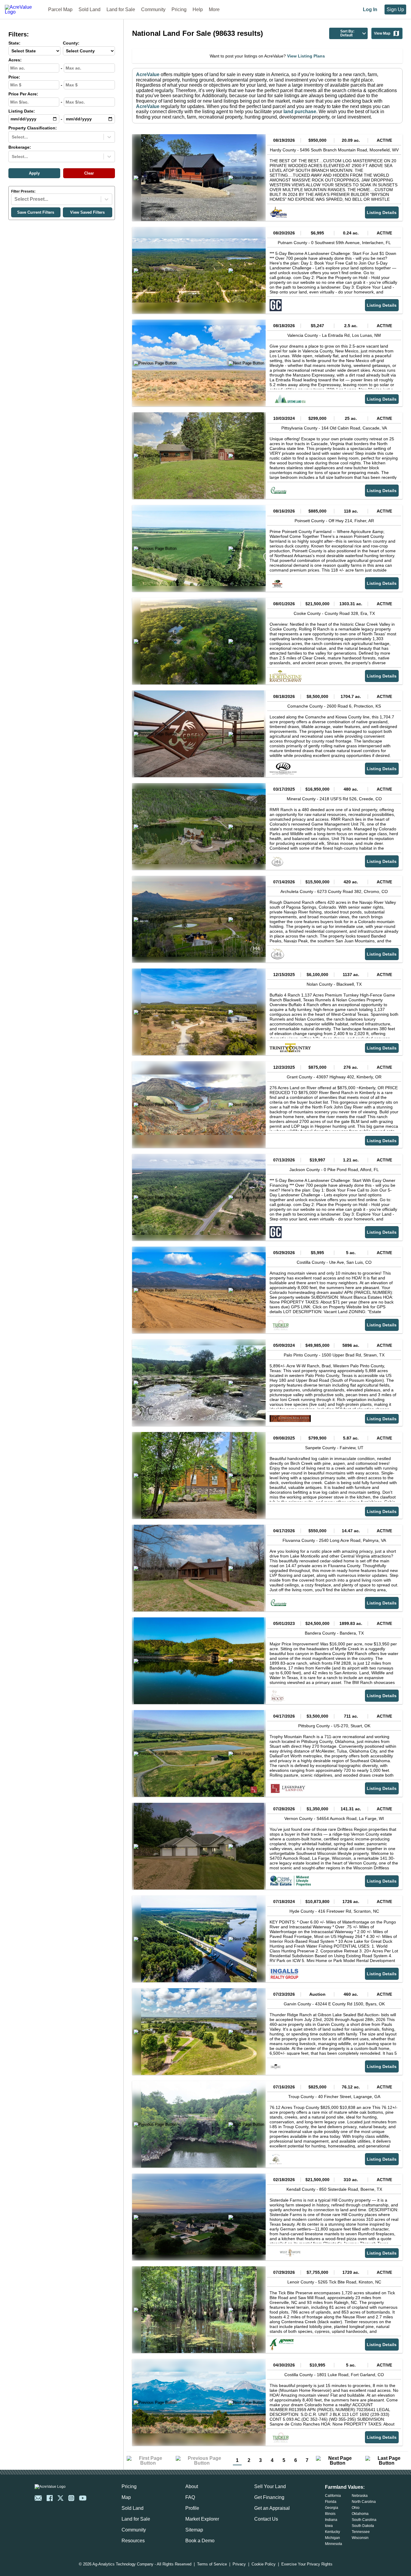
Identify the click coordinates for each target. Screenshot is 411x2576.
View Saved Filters (87, 212)
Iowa (329, 2526)
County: (71, 43)
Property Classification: (33, 128)
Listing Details (382, 212)
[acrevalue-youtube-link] (83, 2498)
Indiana (331, 2520)
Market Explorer (202, 2519)
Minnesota (334, 2544)
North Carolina (364, 2502)
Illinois (330, 2514)
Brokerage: (20, 147)
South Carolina (364, 2520)
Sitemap (194, 2530)
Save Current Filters (36, 212)
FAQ (190, 2497)
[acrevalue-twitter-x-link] (60, 2498)
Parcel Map (60, 9)
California (333, 2496)
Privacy (239, 2564)
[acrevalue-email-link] (38, 2498)
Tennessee (361, 2532)
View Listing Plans (306, 56)
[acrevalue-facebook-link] (50, 2498)
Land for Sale (121, 9)
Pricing (179, 9)
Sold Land (90, 9)
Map (126, 2497)
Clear (89, 173)
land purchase (300, 112)
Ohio (356, 2508)
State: (14, 43)
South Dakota (363, 2526)
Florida (331, 2502)
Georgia (332, 2508)
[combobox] (12, 137)
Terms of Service (212, 2564)
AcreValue (148, 74)
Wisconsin (360, 2538)
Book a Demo (200, 2541)
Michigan (332, 2538)
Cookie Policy (264, 2564)
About (192, 2486)
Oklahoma (360, 2514)
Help (198, 9)
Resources (133, 2541)
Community (153, 9)
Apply (34, 173)
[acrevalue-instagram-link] (71, 2498)
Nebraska (360, 2496)
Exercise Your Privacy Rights (307, 2564)
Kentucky (332, 2532)
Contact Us (266, 2519)
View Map (382, 33)
